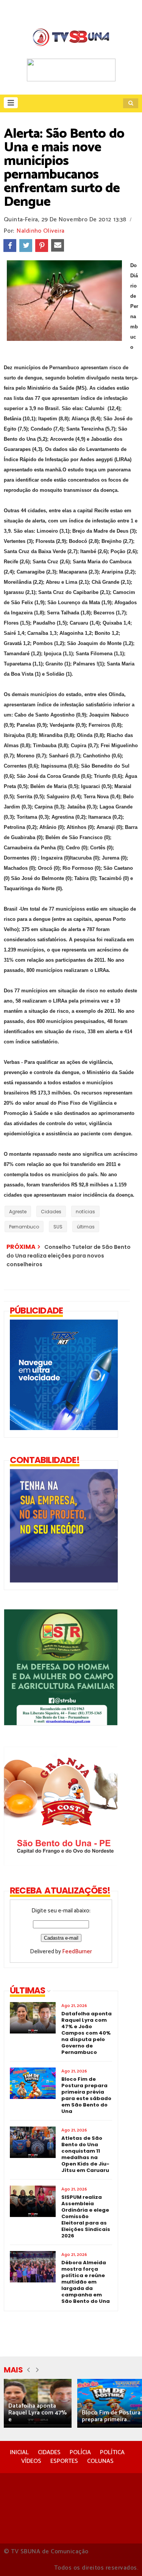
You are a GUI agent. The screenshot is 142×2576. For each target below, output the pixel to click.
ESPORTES (64, 2461)
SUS (58, 1227)
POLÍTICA (112, 2452)
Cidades (51, 1212)
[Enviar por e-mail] (58, 246)
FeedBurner (77, 1952)
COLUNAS (100, 2461)
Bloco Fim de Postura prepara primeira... (111, 2416)
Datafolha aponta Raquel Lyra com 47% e (37, 2413)
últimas (86, 1227)
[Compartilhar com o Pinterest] (42, 246)
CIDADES (49, 2452)
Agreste (18, 1212)
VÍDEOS (31, 2461)
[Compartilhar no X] (26, 246)
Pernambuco (24, 1227)
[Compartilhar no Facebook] (10, 246)
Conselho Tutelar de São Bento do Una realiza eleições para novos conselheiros (69, 1256)
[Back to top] (123, 2558)
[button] (11, 103)
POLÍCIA (80, 2452)
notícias (85, 1212)
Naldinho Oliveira (41, 231)
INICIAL (19, 2452)
